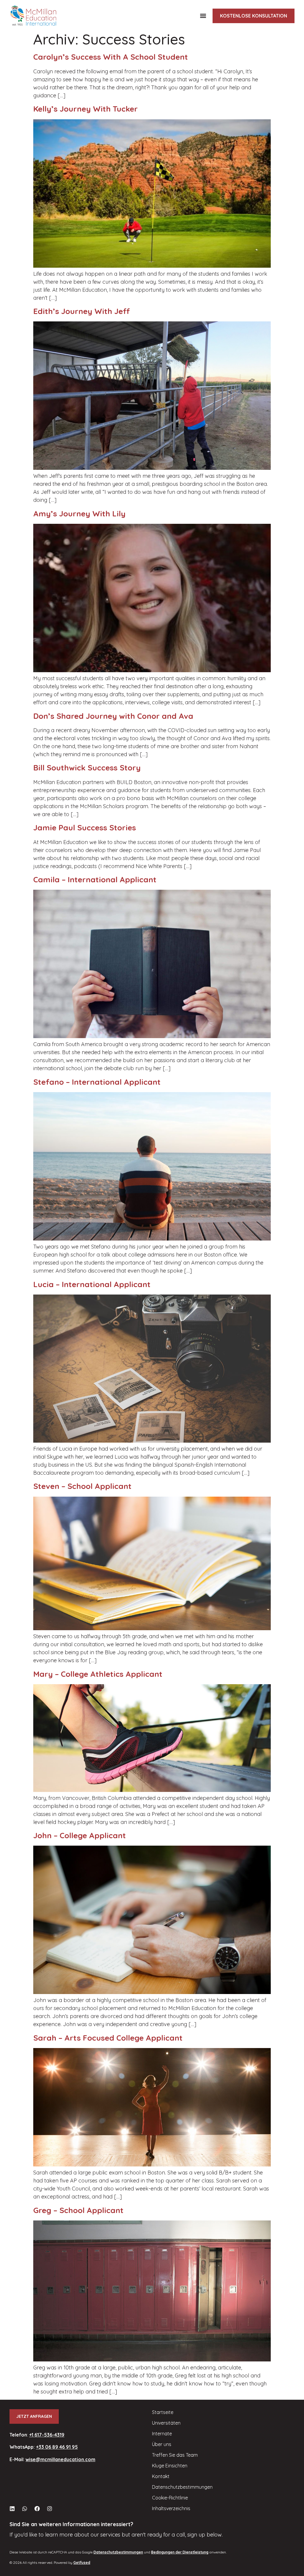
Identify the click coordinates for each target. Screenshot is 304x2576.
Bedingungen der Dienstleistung (180, 2552)
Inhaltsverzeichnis (171, 2508)
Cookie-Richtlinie (170, 2498)
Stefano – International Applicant (97, 1082)
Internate (162, 2434)
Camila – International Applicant (95, 879)
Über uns (162, 2444)
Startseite (163, 2412)
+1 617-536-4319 (47, 2435)
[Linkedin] (12, 2509)
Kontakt (161, 2476)
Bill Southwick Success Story (87, 768)
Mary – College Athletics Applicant (98, 1674)
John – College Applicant (80, 1835)
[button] (203, 16)
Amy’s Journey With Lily (79, 514)
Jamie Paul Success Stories (85, 828)
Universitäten (166, 2423)
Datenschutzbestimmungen (182, 2487)
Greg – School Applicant (78, 2210)
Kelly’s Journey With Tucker (85, 109)
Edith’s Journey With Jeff (82, 311)
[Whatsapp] (25, 2509)
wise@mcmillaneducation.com (60, 2459)
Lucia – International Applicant (92, 1284)
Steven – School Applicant (82, 1486)
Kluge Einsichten (170, 2466)
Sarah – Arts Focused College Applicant (108, 2038)
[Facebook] (37, 2509)
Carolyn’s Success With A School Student (111, 57)
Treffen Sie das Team (175, 2455)
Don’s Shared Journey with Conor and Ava (113, 716)
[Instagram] (50, 2509)
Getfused (82, 2562)
